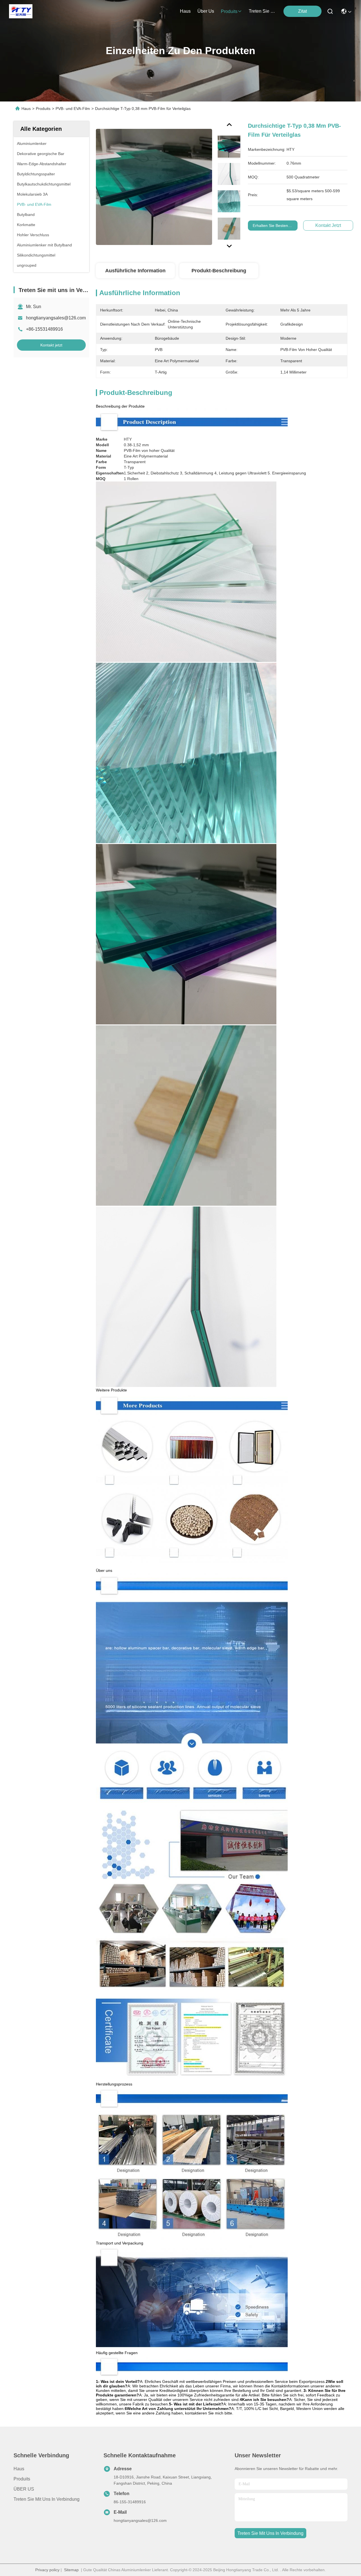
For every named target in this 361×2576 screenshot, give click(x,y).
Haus (185, 11)
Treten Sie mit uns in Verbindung (47, 2499)
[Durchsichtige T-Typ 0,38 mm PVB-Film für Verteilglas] (154, 187)
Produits (43, 109)
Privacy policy (47, 2570)
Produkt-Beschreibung (219, 271)
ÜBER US (24, 2489)
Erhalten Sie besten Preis (275, 226)
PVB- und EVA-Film (73, 109)
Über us (206, 11)
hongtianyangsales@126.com (56, 318)
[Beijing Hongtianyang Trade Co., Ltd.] (21, 11)
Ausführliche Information (135, 271)
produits (229, 11)
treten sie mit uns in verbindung (262, 11)
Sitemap (71, 2570)
